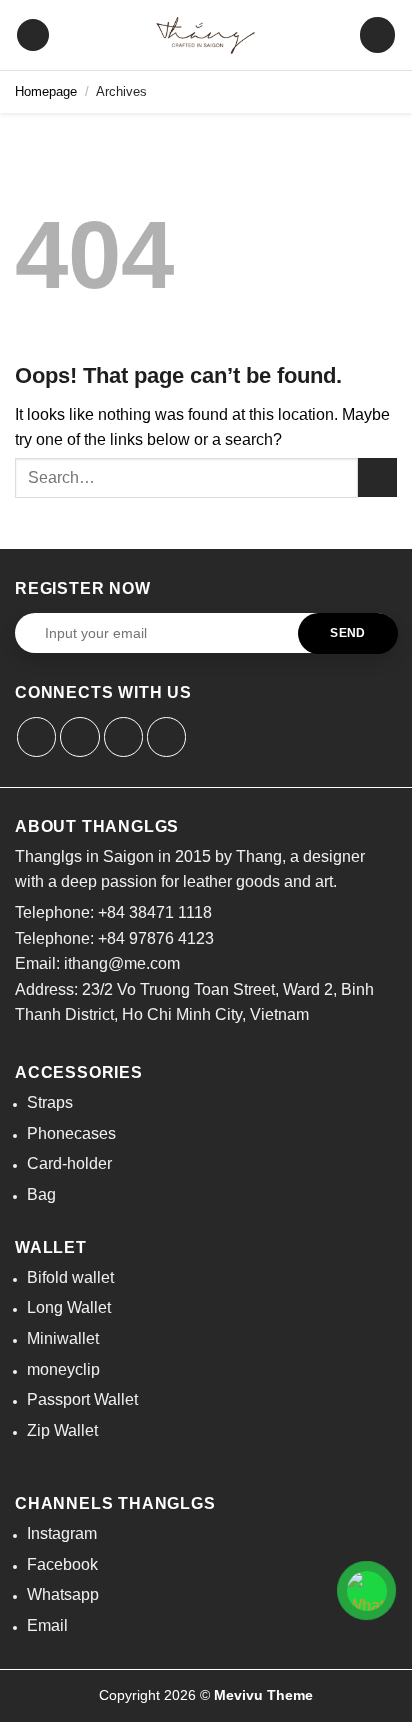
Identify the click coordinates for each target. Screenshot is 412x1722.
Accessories (79, 1072)
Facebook (62, 1564)
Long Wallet (69, 1307)
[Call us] (167, 737)
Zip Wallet (62, 1430)
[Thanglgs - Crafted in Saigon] (206, 35)
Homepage (46, 91)
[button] (33, 35)
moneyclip (63, 1369)
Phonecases (71, 1133)
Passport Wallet (82, 1399)
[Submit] (377, 477)
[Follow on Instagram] (80, 737)
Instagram (62, 1533)
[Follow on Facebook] (37, 737)
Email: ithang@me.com (97, 963)
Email (47, 1625)
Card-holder (69, 1163)
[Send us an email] (124, 737)
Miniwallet (63, 1338)
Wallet (51, 1247)
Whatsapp (63, 1594)
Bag (41, 1194)
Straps (50, 1102)
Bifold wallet (70, 1277)
